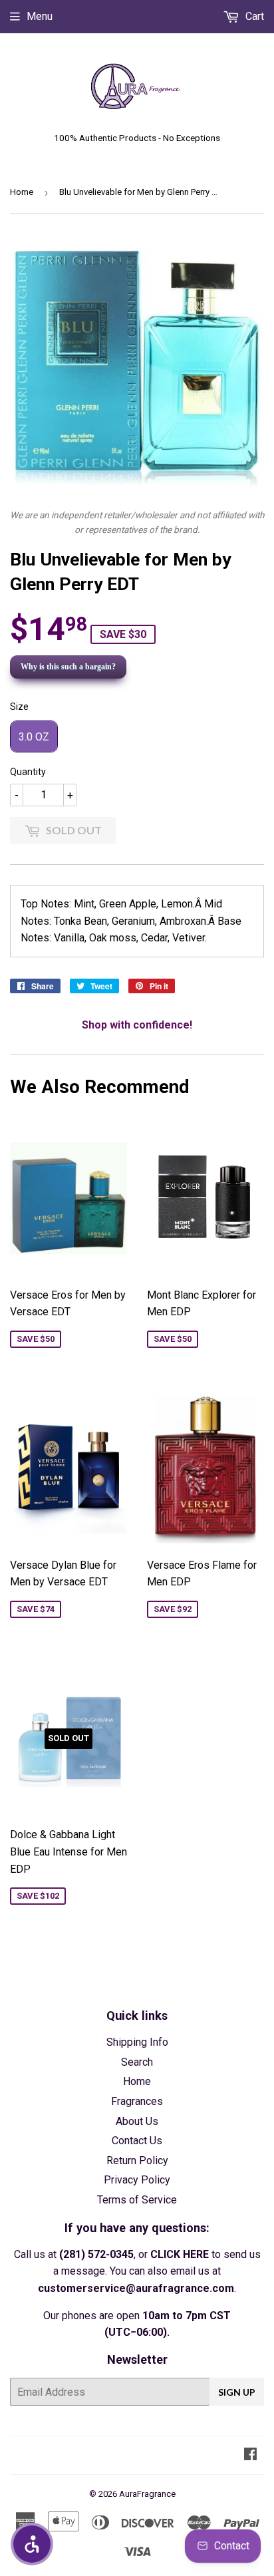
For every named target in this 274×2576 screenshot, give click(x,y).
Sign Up (237, 2392)
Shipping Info (137, 2042)
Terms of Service (137, 2200)
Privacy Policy (137, 2180)
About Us (137, 2121)
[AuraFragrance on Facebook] (250, 2455)
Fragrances (137, 2101)
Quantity (28, 772)
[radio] (34, 736)
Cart (253, 16)
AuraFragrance (147, 2494)
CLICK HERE (180, 2254)
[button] (32, 2544)
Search (137, 2062)
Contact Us (137, 2141)
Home (22, 192)
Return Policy (137, 2161)
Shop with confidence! (137, 1025)
